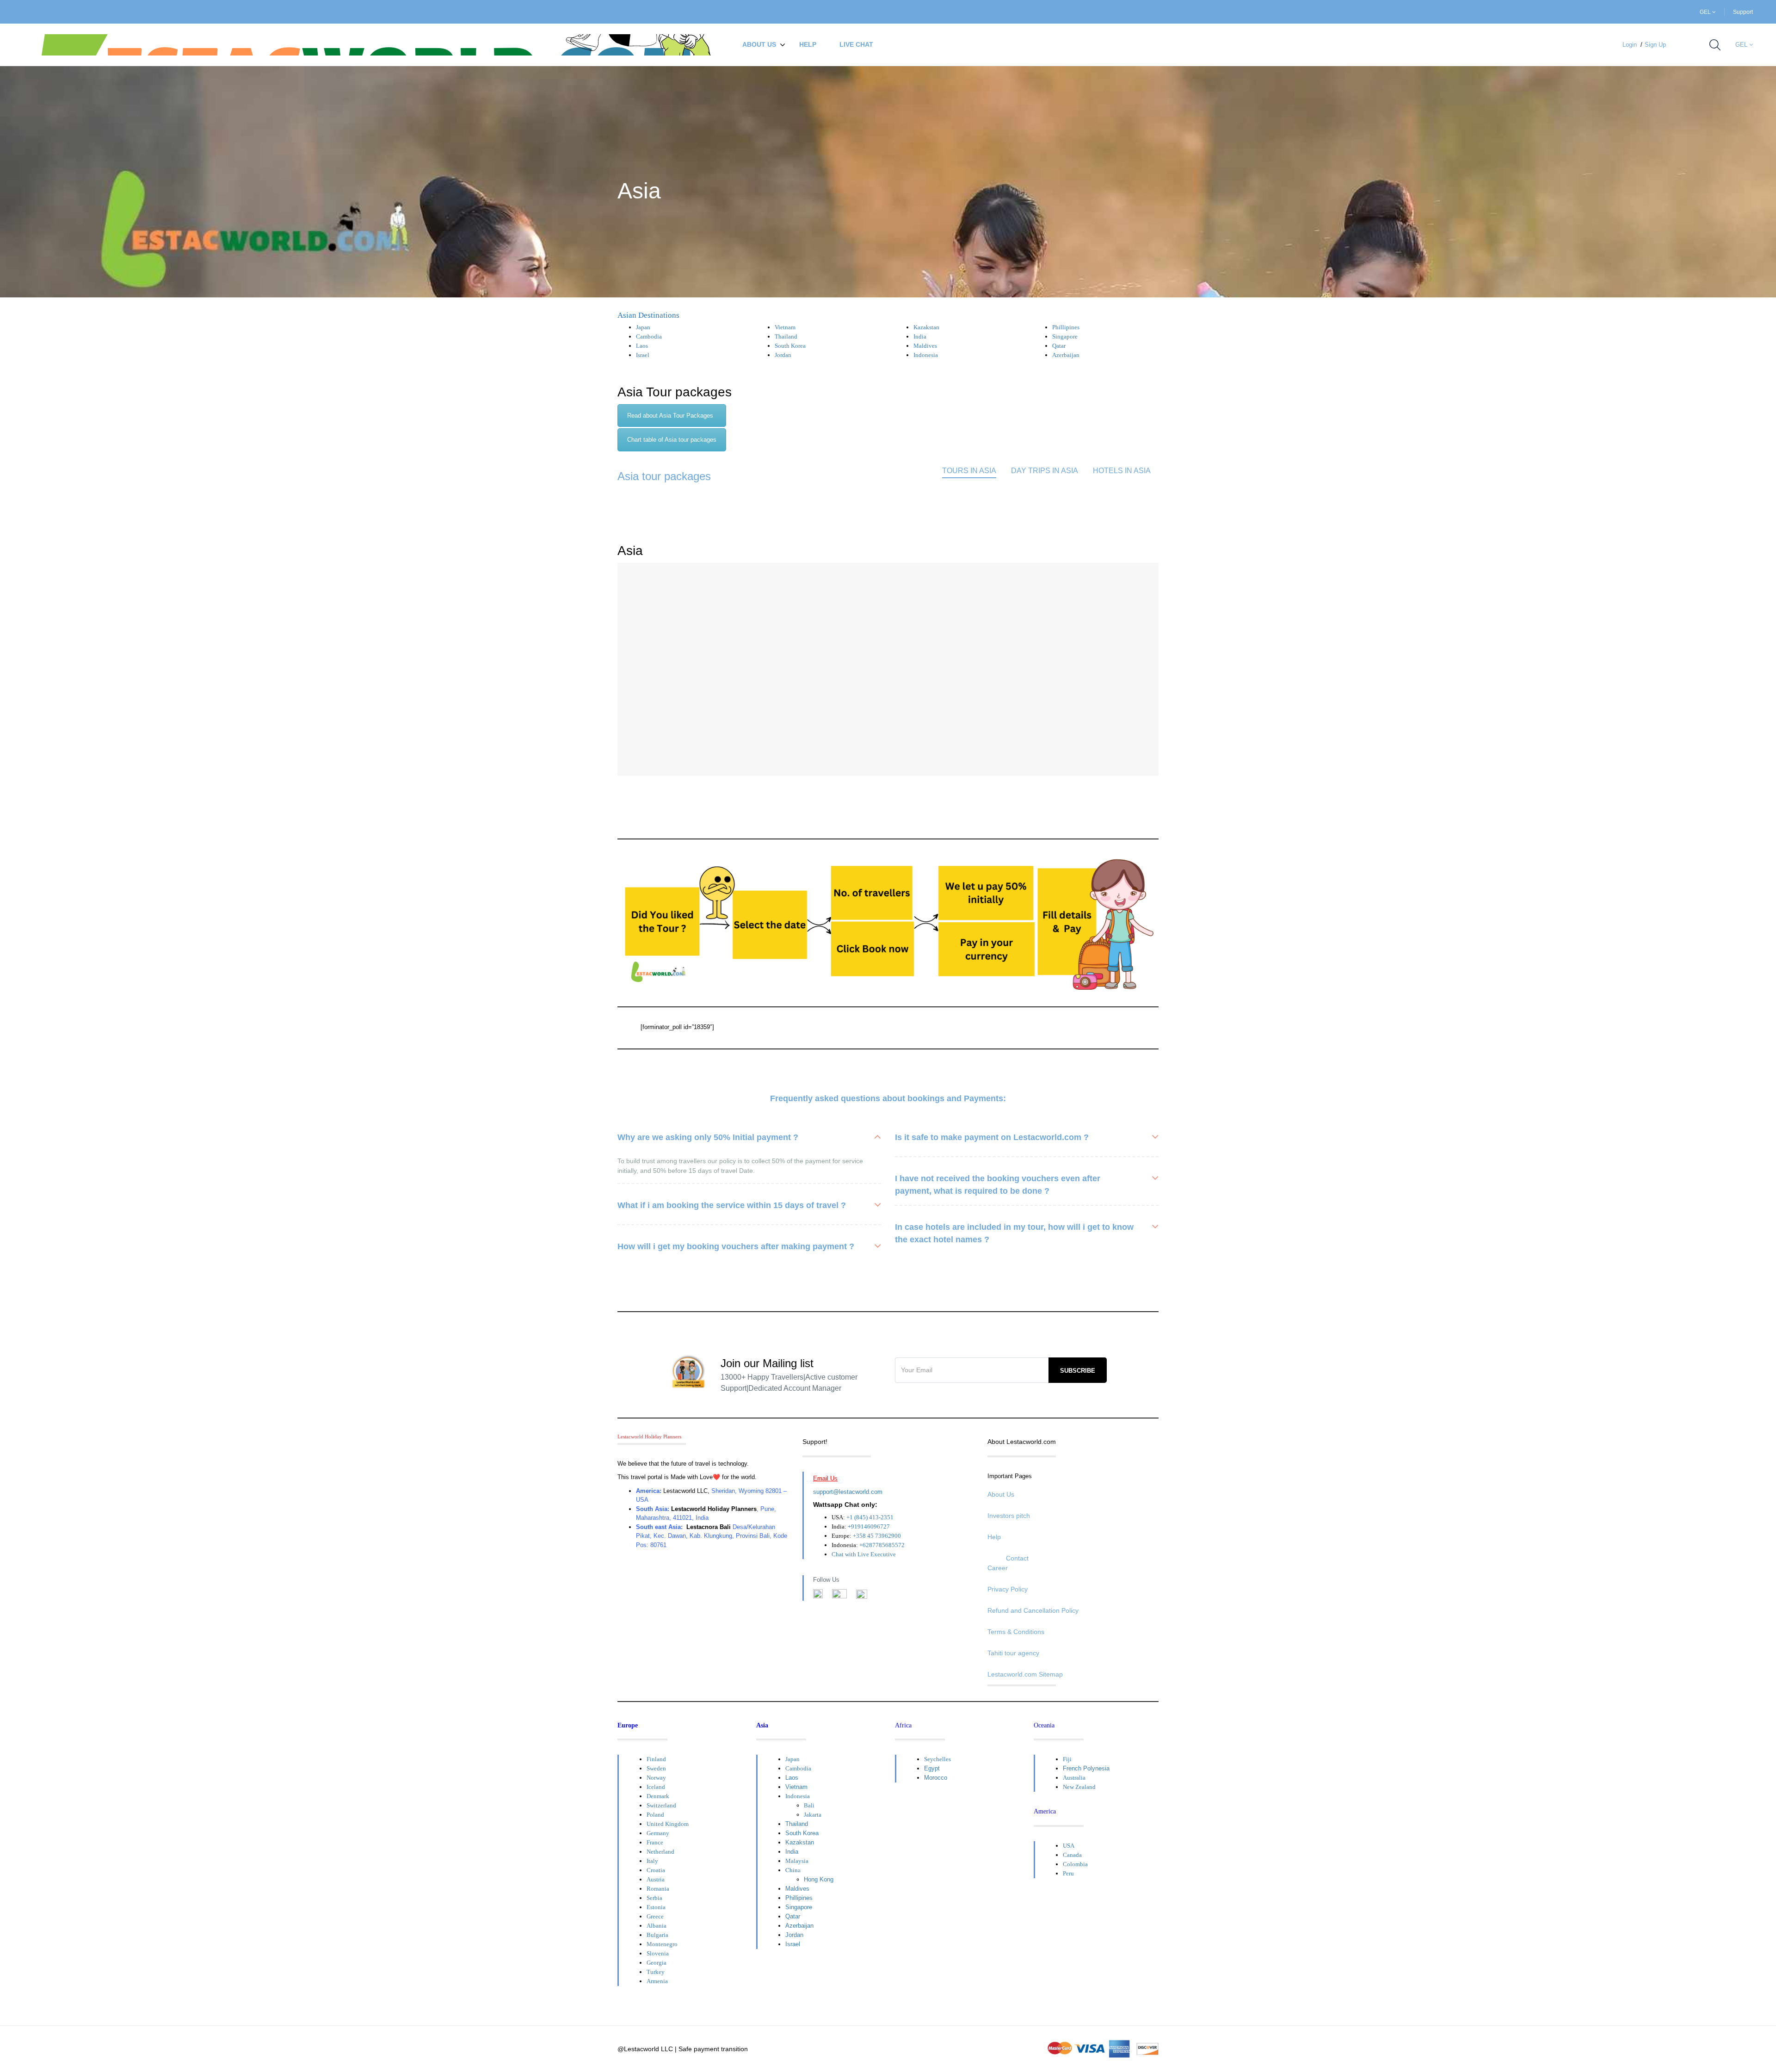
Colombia (1075, 1864)
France (655, 1842)
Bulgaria (657, 1935)
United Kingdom (668, 1824)
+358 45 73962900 (877, 1536)
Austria (656, 1879)
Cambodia (649, 336)
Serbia (654, 1898)
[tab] (672, 416)
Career (998, 1568)
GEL (1706, 12)
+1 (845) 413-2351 (870, 1517)
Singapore (1065, 336)
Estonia (656, 1907)
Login (1630, 45)
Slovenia (658, 1953)
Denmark (658, 1796)
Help (808, 44)
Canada (1072, 1855)
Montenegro (662, 1944)
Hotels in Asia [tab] (1122, 471)
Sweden (656, 1768)
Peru (1068, 1873)
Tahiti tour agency (1013, 1653)
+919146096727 (869, 1526)
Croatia (656, 1870)
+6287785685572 (882, 1545)
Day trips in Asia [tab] (1045, 471)
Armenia (657, 1981)
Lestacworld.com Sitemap (1025, 1674)
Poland (655, 1815)
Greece (655, 1916)
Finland (656, 1759)
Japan (643, 327)
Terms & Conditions (1016, 1632)
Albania (657, 1926)
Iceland (656, 1787)
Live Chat (856, 44)
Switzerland (661, 1805)
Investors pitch (1009, 1516)
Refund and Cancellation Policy (1033, 1610)
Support (1743, 12)
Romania (658, 1889)
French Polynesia (1086, 1768)
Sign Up (1655, 45)
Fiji (1067, 1759)
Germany (658, 1833)
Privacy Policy (1008, 1589)
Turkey (656, 1972)
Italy (652, 1861)
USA (1069, 1846)
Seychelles (937, 1759)
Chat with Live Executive (864, 1554)
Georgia (657, 1963)
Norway (656, 1778)
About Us (759, 44)
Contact (1017, 1558)
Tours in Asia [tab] (969, 471)
